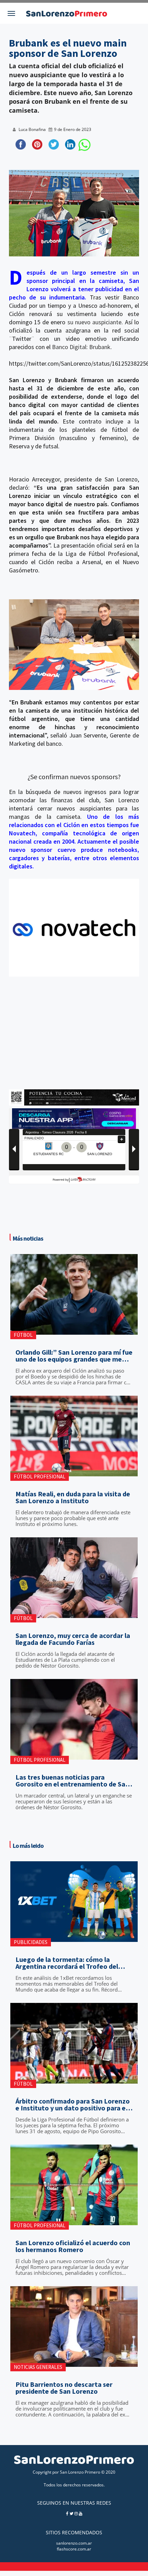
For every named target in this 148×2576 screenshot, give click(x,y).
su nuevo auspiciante (95, 322)
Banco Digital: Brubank (81, 347)
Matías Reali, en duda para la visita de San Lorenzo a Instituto (73, 1497)
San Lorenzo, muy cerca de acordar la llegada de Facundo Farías (73, 1639)
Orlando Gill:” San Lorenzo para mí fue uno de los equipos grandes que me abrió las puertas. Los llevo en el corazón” (74, 1356)
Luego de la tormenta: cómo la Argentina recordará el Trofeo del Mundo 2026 (67, 1963)
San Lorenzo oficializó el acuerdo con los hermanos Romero (73, 2246)
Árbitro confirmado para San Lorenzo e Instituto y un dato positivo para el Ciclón (73, 2105)
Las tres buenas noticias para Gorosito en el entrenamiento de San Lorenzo (72, 1781)
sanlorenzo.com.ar (74, 2543)
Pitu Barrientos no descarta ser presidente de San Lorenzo (64, 2388)
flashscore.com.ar (74, 2549)
